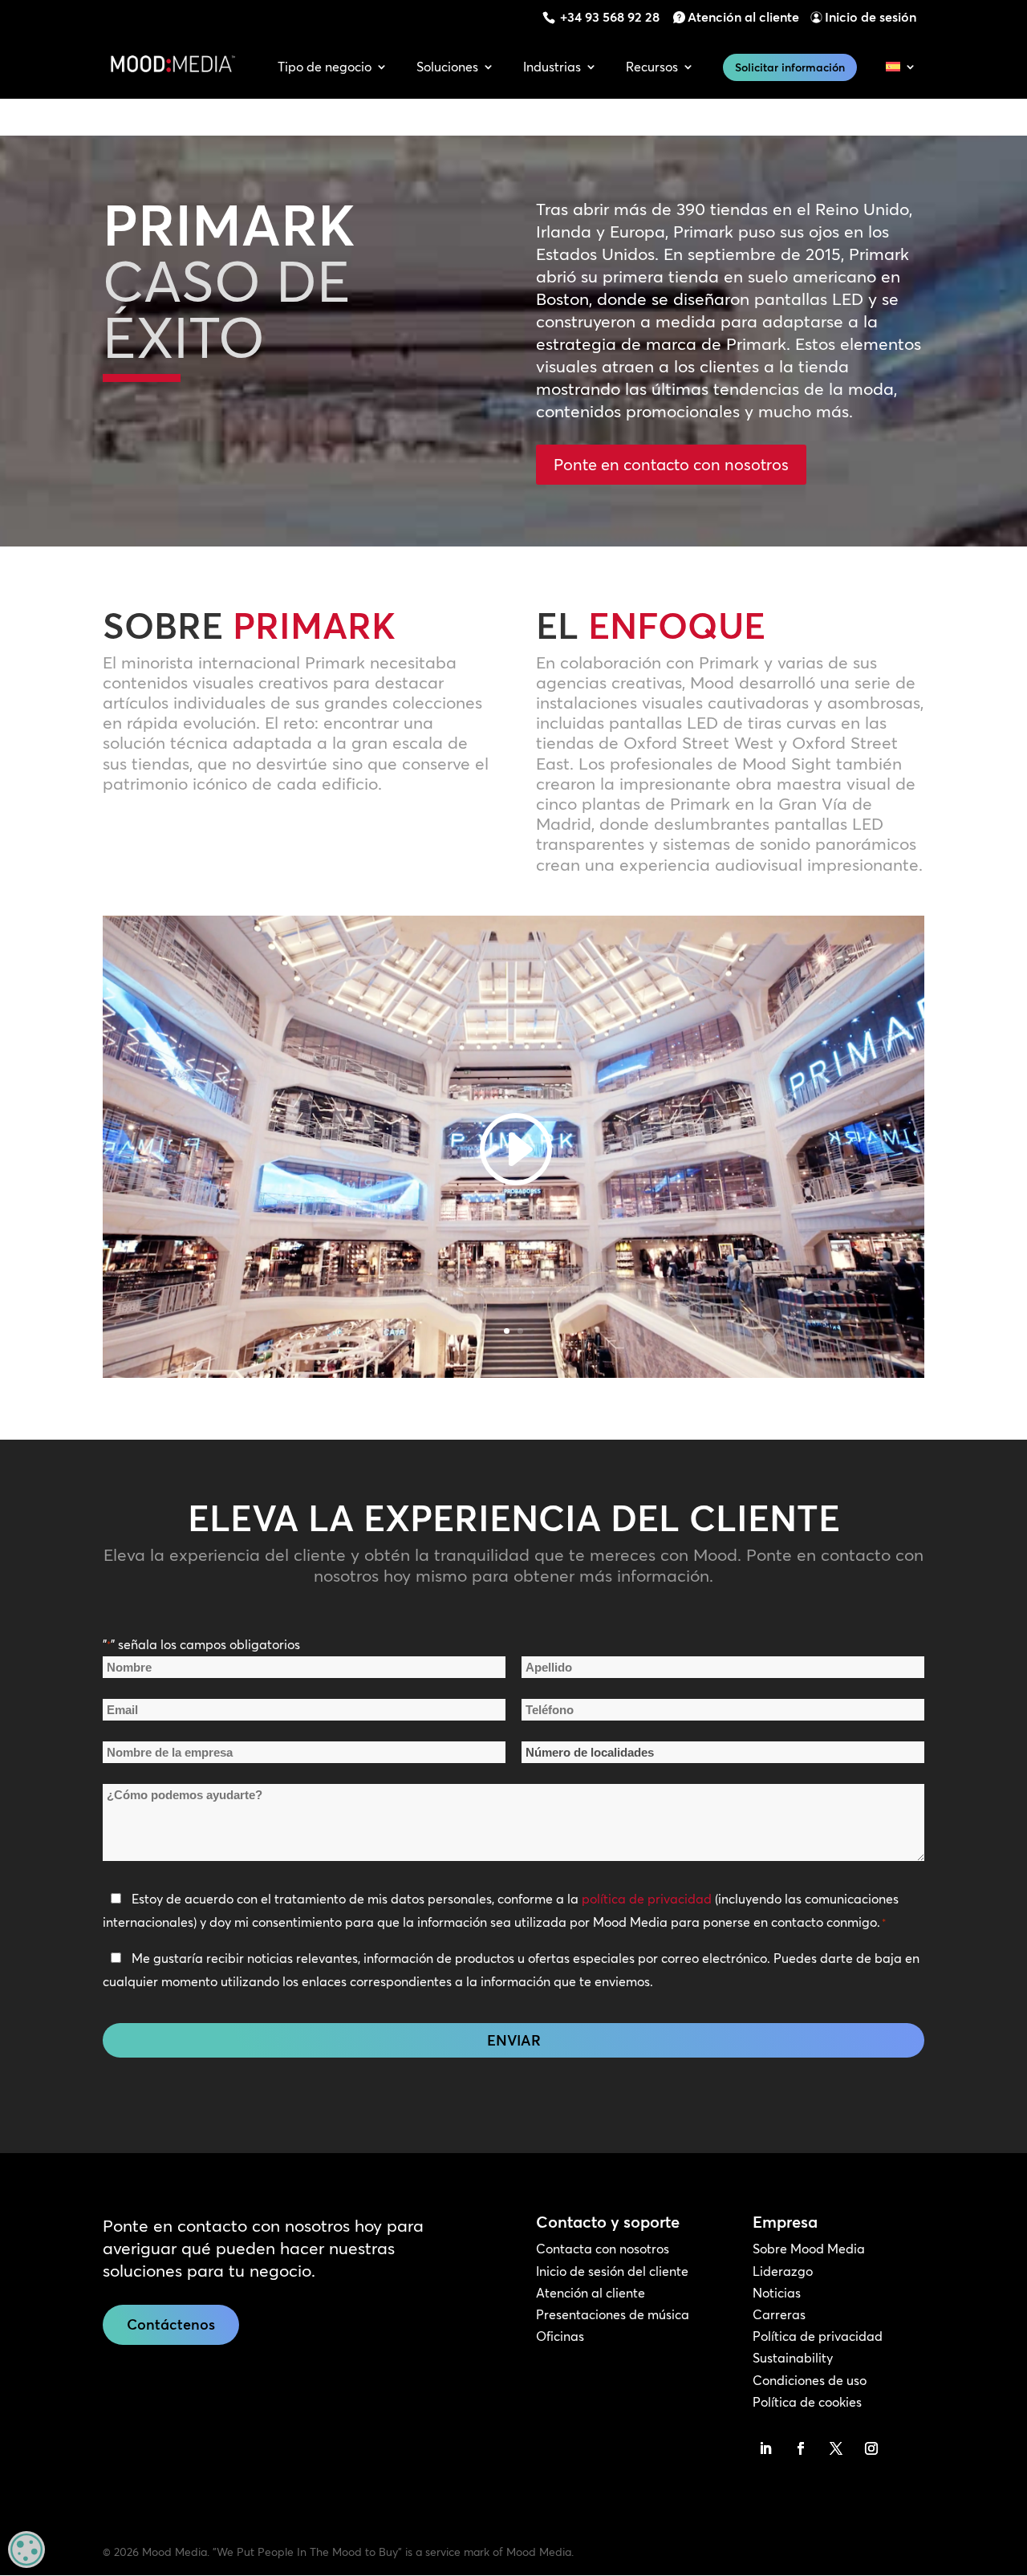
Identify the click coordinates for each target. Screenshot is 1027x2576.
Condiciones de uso (810, 2380)
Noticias (777, 2293)
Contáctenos (171, 2324)
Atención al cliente (743, 17)
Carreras (779, 2314)
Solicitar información (790, 67)
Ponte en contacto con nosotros (671, 464)
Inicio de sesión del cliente (612, 2271)
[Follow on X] (836, 2448)
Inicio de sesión (871, 17)
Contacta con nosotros (603, 2249)
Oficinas (560, 2336)
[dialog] (26, 2550)
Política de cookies (807, 2402)
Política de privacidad (818, 2336)
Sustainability (793, 2358)
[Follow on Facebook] (801, 2448)
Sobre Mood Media (809, 2249)
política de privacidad (647, 1899)
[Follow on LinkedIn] (765, 2448)
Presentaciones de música (613, 2314)
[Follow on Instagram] (871, 2448)
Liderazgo (783, 2271)
